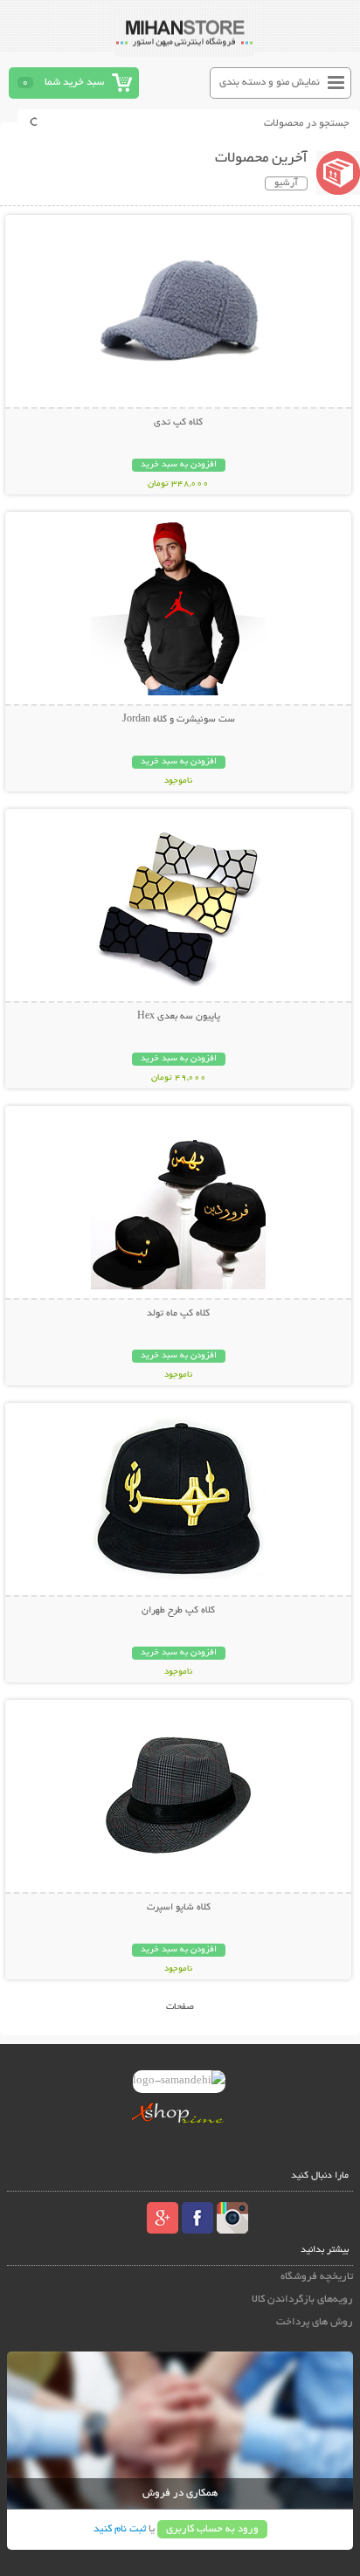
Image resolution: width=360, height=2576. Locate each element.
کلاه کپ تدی (178, 423)
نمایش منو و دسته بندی (270, 83)
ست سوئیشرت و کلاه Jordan (179, 720)
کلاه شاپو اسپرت (179, 1908)
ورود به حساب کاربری (212, 2529)
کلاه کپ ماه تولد (178, 1314)
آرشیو (286, 183)
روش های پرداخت (315, 2322)
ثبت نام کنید (120, 2529)
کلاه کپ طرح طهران (178, 1611)
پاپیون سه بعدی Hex (179, 1017)
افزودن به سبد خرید (179, 465)
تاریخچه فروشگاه (317, 2277)
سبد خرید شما (74, 83)
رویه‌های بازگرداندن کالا (302, 2300)
